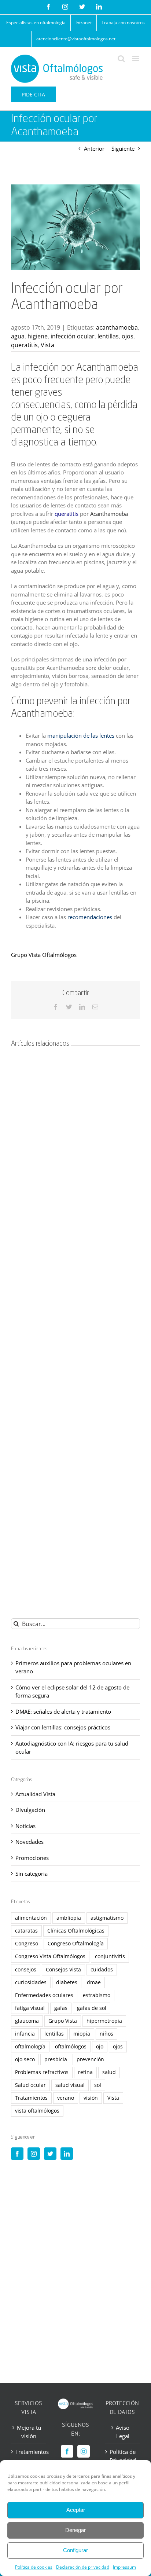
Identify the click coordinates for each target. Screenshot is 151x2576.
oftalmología (30, 2047)
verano (66, 2098)
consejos (26, 1970)
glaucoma (27, 2021)
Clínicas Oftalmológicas (76, 1931)
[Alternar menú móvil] (136, 58)
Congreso (27, 1944)
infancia (25, 2034)
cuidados (102, 1970)
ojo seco (25, 2059)
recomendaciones (90, 917)
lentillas (108, 336)
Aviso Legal (123, 2432)
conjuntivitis (110, 1956)
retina (85, 2072)
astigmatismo (107, 1918)
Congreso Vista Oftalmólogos (50, 1956)
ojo (100, 2047)
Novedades (30, 1842)
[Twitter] (50, 2154)
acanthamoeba (117, 327)
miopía (82, 2034)
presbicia (56, 2059)
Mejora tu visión (29, 2432)
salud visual (70, 2085)
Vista (47, 345)
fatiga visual (30, 2008)
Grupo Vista (63, 2021)
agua (18, 336)
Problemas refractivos (42, 2072)
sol (98, 2085)
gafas (61, 2008)
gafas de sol (92, 2008)
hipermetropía (104, 2021)
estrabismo (97, 1995)
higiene (38, 336)
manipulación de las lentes (82, 735)
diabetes (67, 1982)
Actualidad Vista (35, 1794)
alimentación (31, 1918)
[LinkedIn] (67, 2154)
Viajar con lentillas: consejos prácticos (63, 1727)
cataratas (26, 1931)
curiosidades (31, 1982)
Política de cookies (34, 2567)
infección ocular (73, 336)
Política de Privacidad (123, 2456)
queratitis (24, 345)
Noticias (25, 1826)
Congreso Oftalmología (76, 1944)
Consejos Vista (63, 1970)
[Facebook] (17, 2154)
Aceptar (76, 2510)
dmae (94, 1982)
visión (91, 2098)
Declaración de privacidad (83, 2567)
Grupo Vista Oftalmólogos (44, 955)
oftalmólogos (71, 2047)
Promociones (32, 1858)
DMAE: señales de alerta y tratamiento (63, 1711)
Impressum (124, 2567)
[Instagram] (34, 2154)
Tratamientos (31, 2098)
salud (109, 2072)
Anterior (94, 148)
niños (106, 2034)
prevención (90, 2059)
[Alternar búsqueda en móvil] (121, 58)
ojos (128, 336)
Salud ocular (30, 2085)
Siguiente (123, 148)
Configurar (75, 2550)
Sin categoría (32, 1874)
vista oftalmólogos (37, 2111)
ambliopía (69, 1918)
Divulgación (30, 1810)
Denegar (75, 2530)
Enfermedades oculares (44, 1995)
